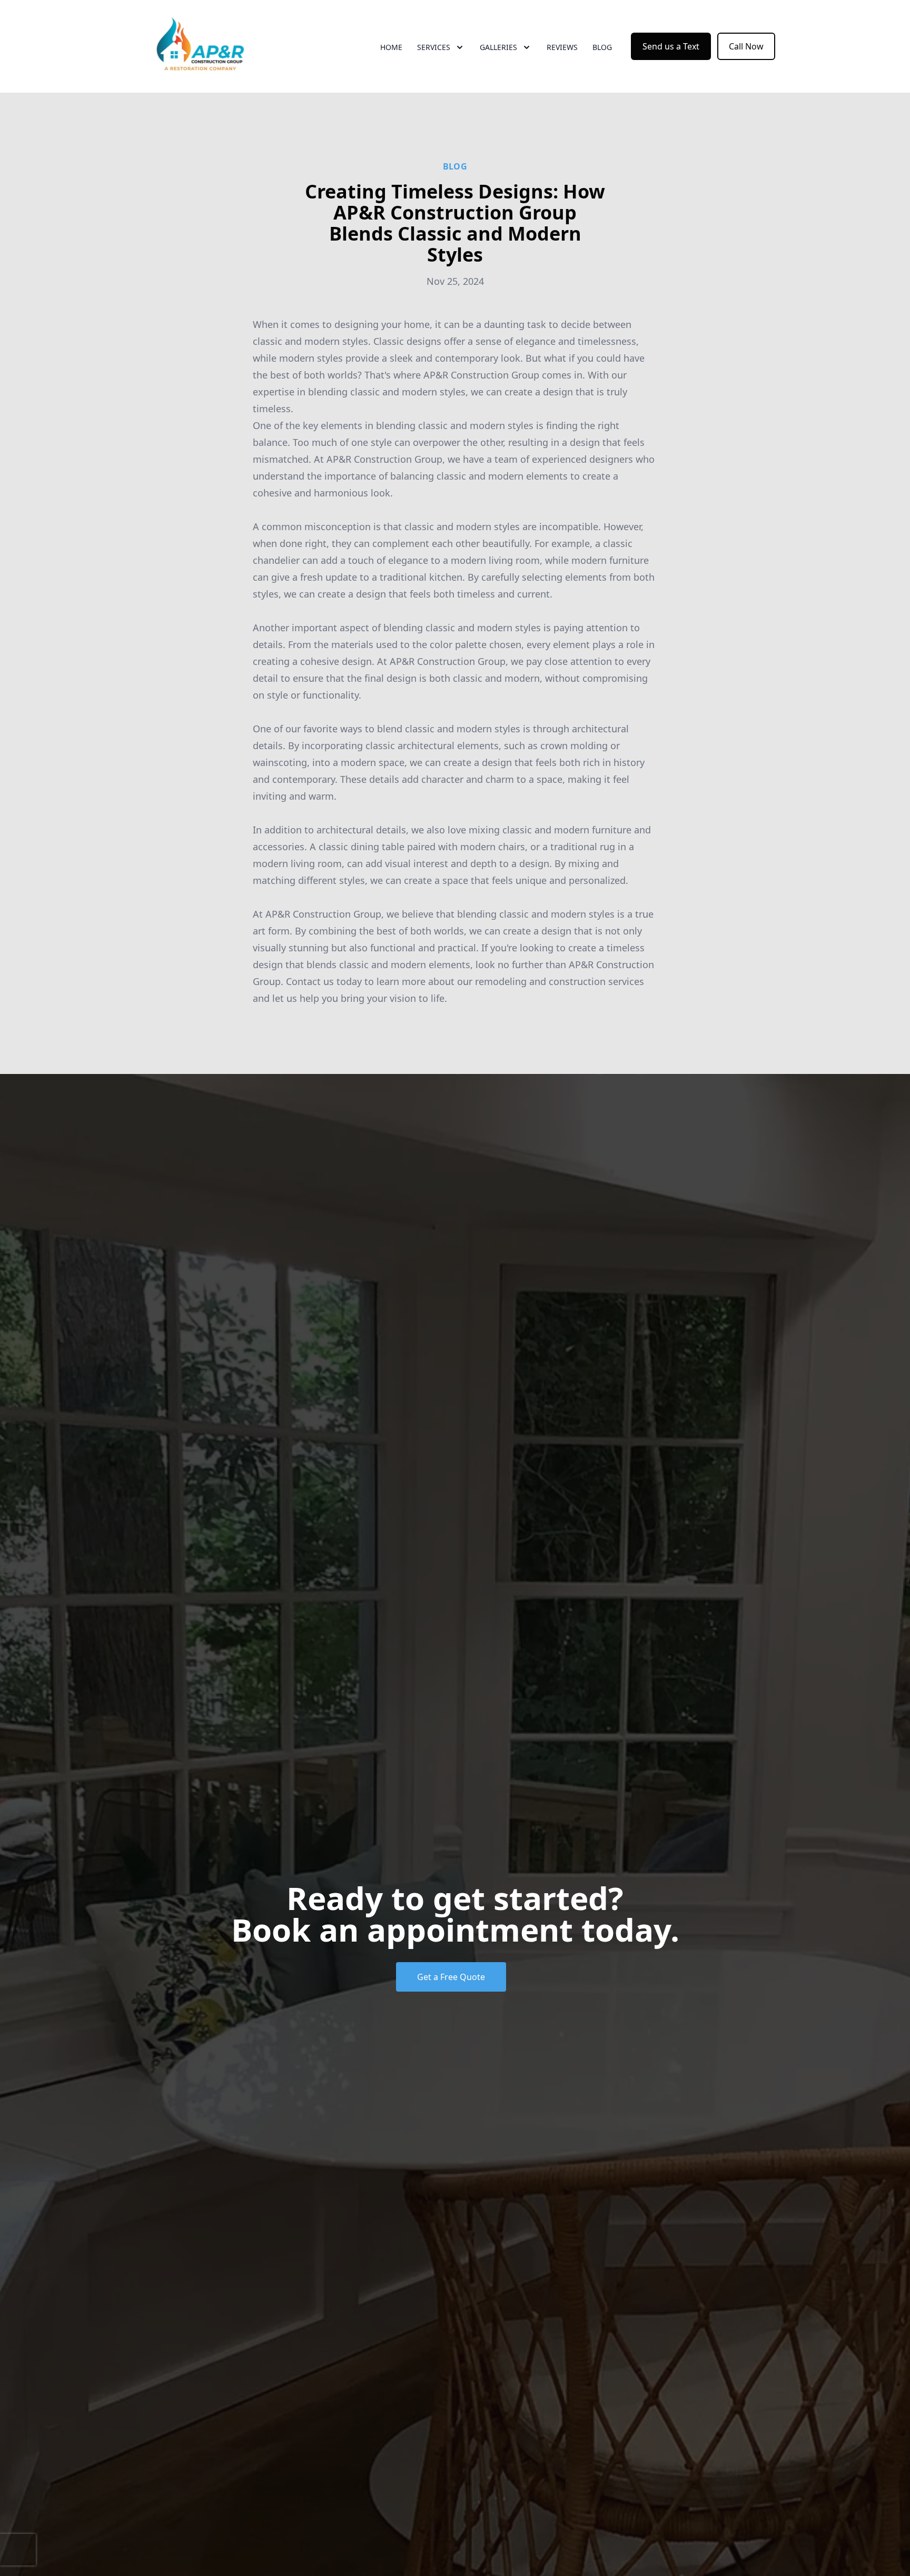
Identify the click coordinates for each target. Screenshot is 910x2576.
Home (391, 47)
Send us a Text (671, 46)
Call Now (746, 46)
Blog (602, 47)
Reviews (562, 47)
